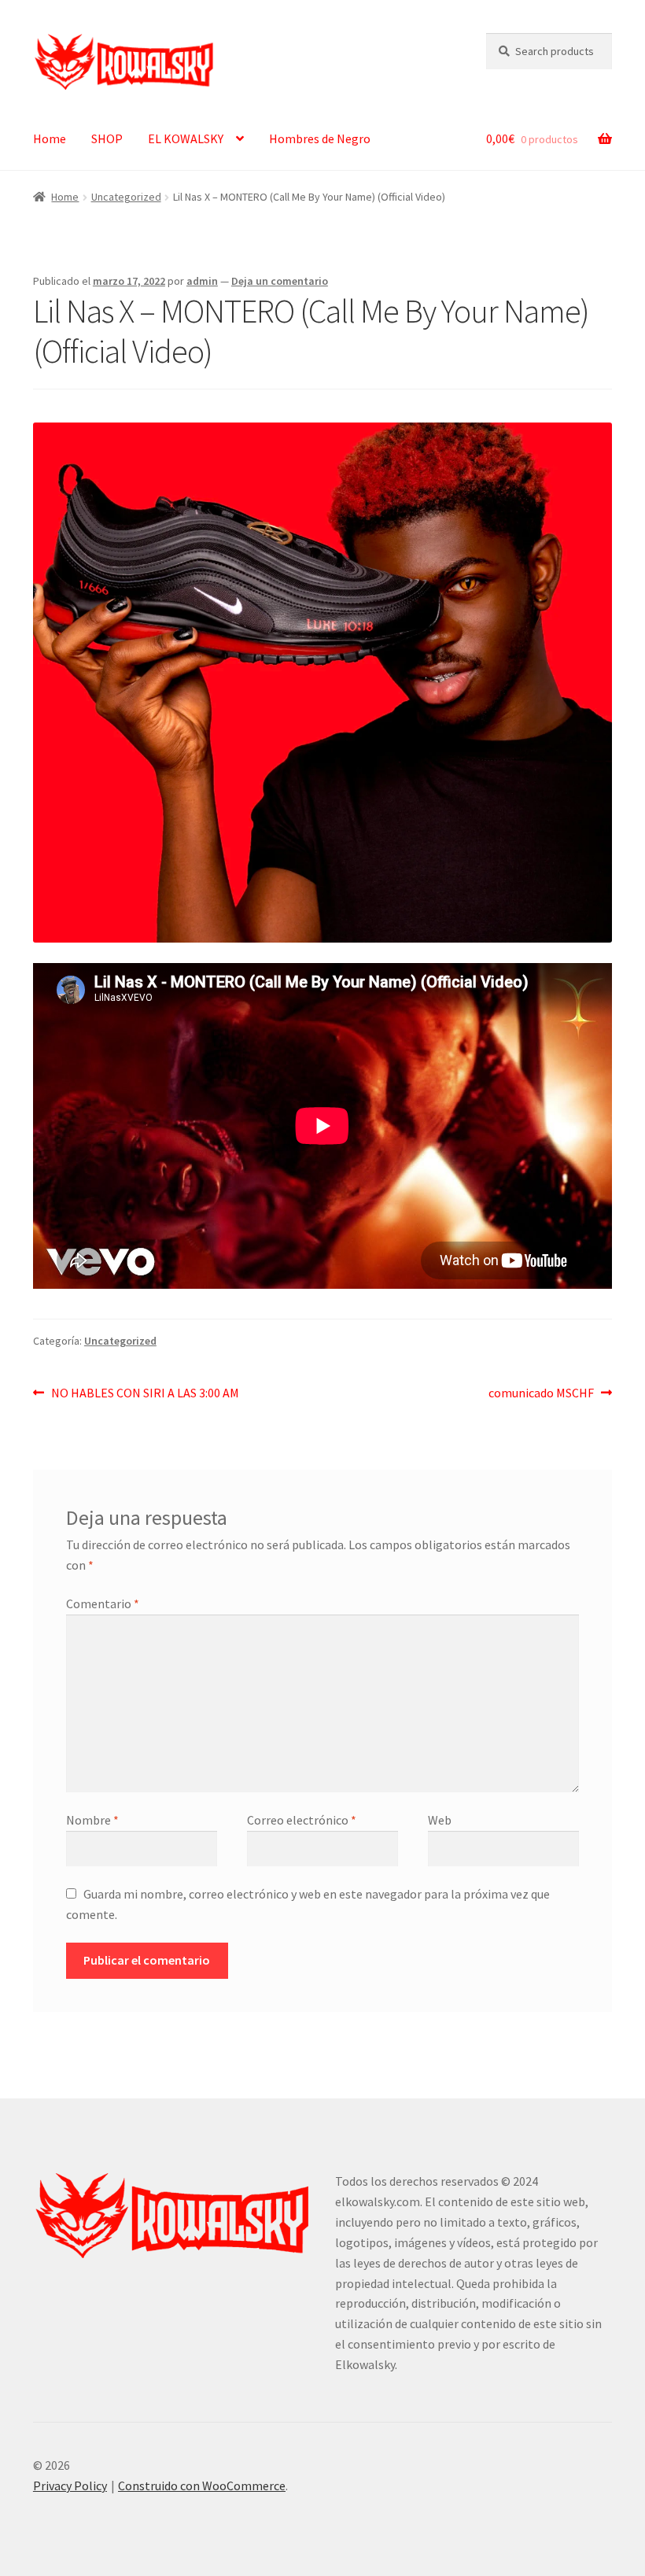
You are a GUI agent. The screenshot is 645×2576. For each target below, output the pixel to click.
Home (50, 138)
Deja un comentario (280, 281)
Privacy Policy (70, 2486)
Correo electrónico (302, 1820)
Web (440, 1820)
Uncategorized (126, 197)
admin (202, 281)
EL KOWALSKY (186, 138)
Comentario (103, 1604)
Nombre (92, 1820)
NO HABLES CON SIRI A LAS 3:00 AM (145, 1392)
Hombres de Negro (320, 138)
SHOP (107, 138)
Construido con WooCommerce (202, 2486)
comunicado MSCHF (541, 1392)
